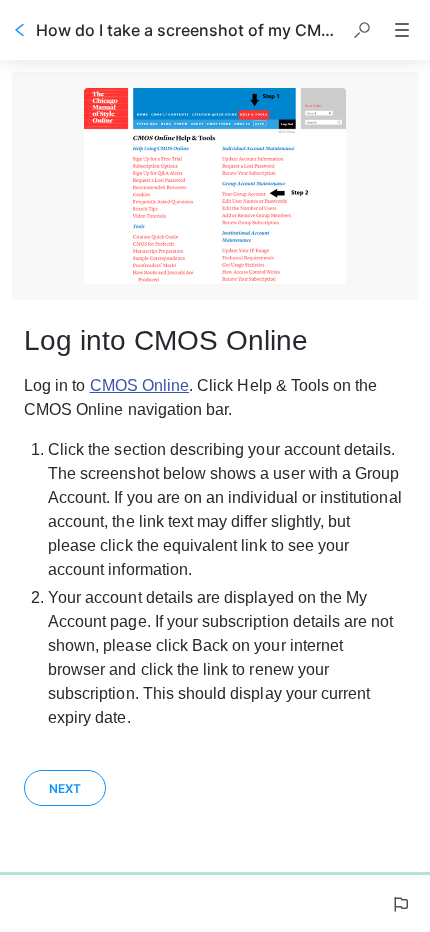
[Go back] (20, 30)
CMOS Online (140, 385)
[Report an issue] (400, 904)
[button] (362, 30)
